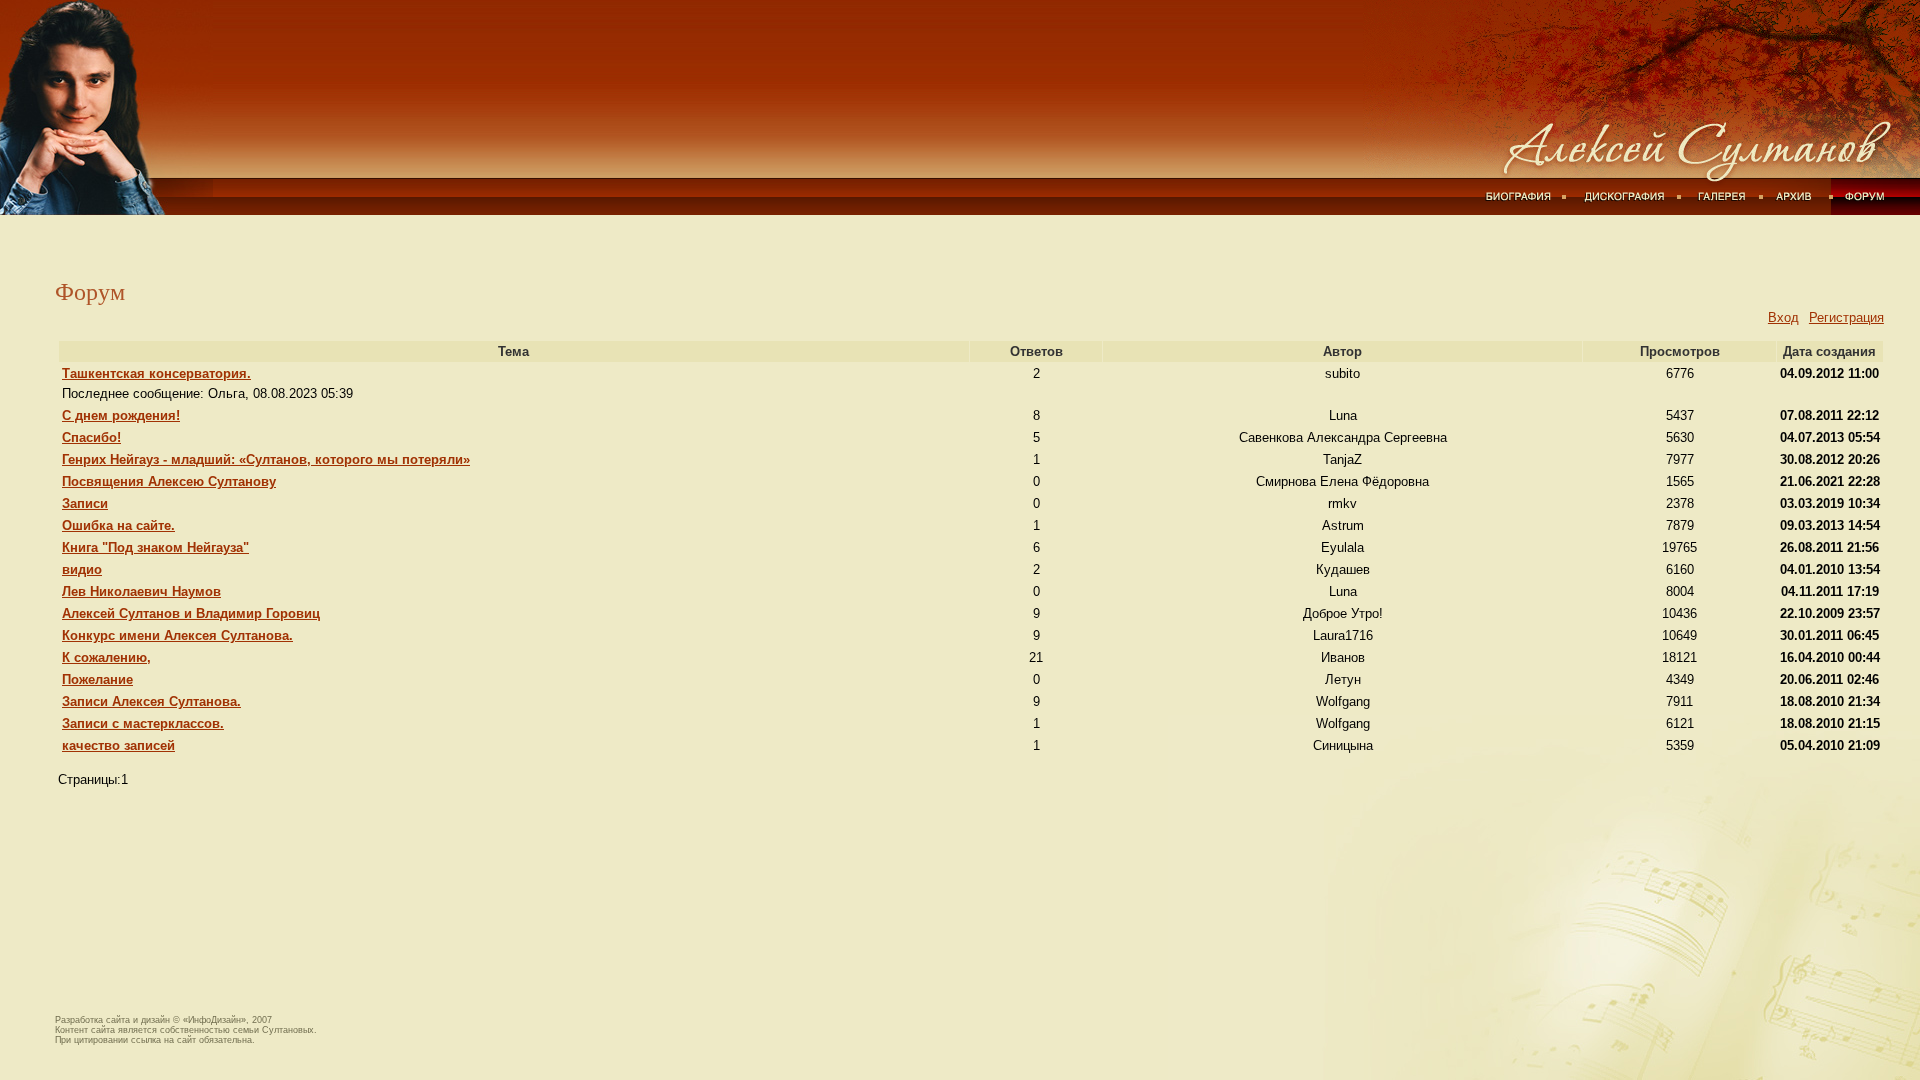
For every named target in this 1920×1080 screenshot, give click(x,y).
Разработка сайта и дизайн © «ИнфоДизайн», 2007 (163, 1020)
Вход (1783, 317)
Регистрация (1846, 317)
